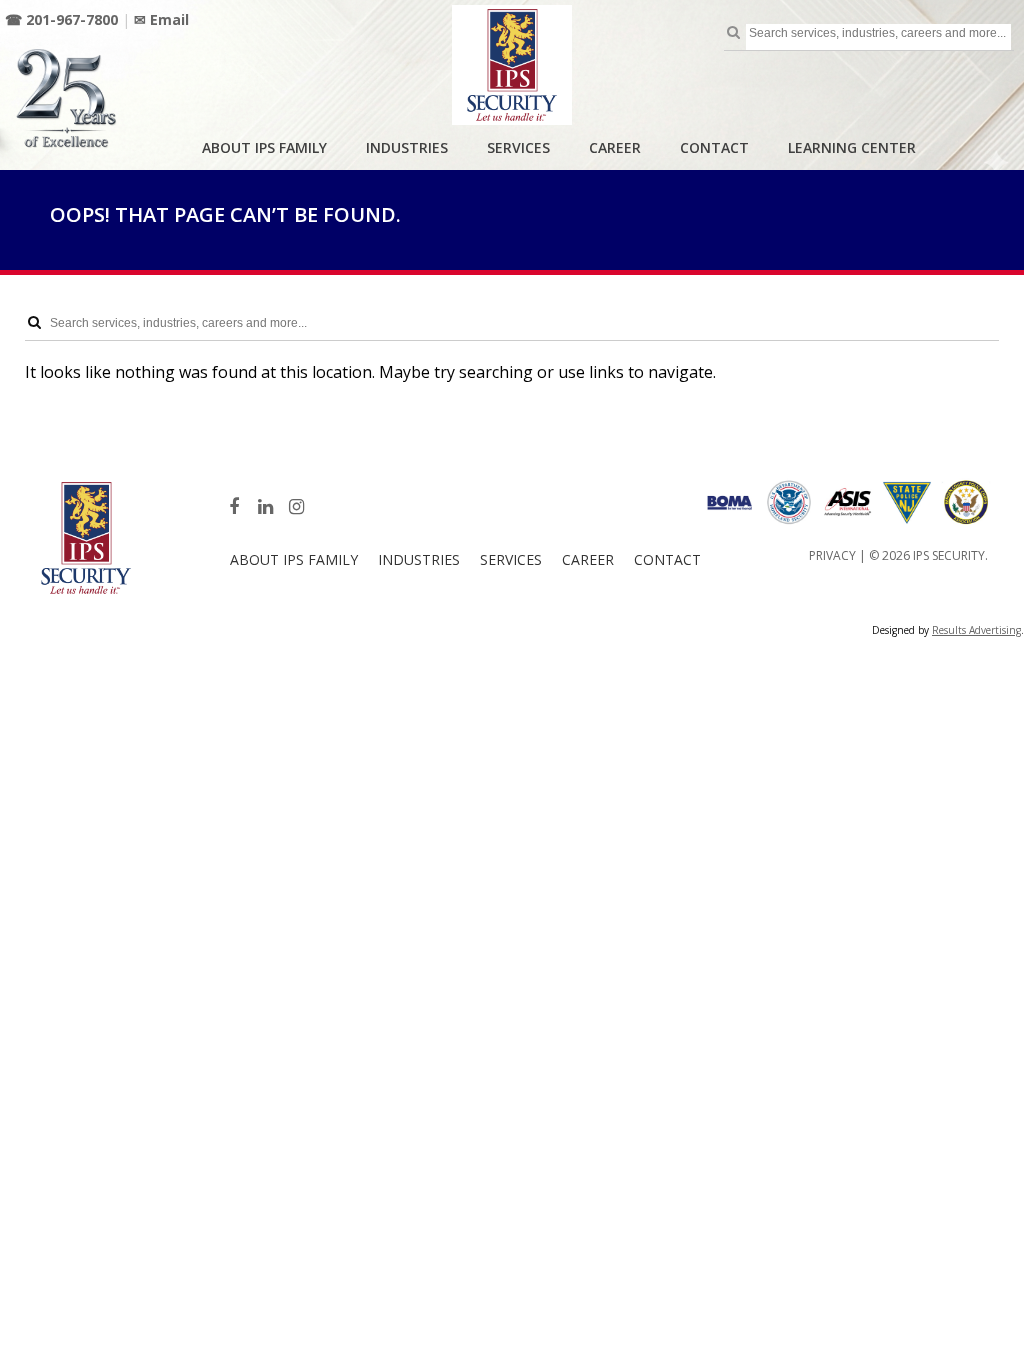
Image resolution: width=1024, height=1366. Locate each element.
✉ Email (161, 19)
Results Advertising (976, 630)
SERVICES (518, 147)
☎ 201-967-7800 (61, 19)
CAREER (615, 147)
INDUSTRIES (407, 147)
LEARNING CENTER (852, 147)
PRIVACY (832, 555)
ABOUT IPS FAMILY (264, 147)
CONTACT (714, 147)
